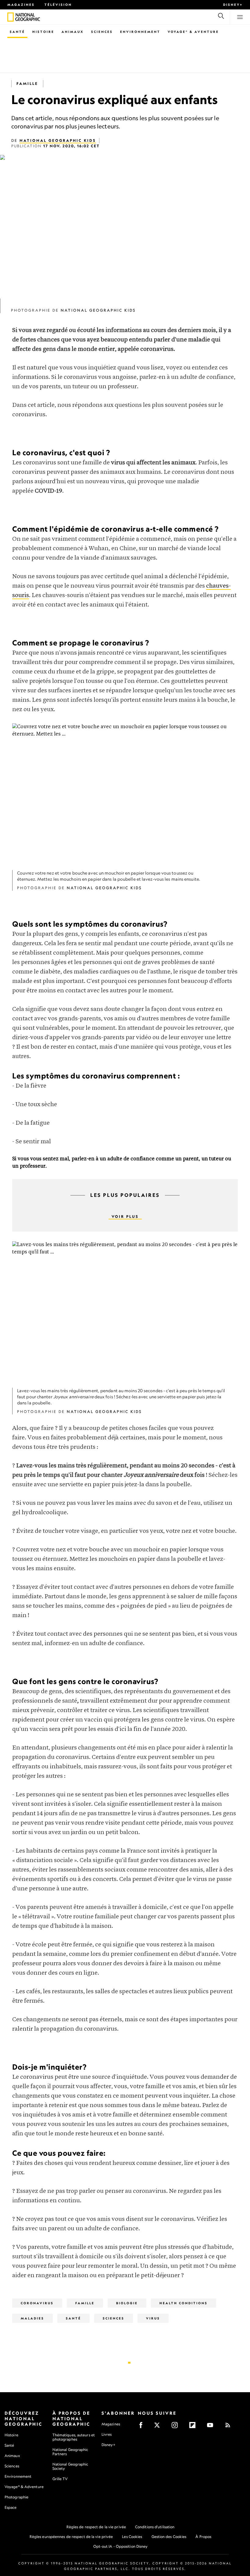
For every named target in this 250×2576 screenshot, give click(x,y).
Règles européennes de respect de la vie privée (71, 2537)
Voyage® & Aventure (193, 32)
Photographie (16, 2497)
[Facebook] (143, 2427)
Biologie (127, 2303)
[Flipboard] (194, 2427)
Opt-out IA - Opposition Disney (121, 2546)
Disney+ (233, 5)
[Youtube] (212, 2427)
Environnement (140, 32)
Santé (17, 32)
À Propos (203, 2537)
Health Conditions (184, 2303)
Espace (11, 2507)
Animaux (73, 32)
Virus (153, 2318)
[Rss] (230, 2427)
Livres (107, 2434)
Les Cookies (132, 2537)
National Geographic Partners (70, 2452)
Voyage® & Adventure (24, 2487)
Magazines (21, 5)
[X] (159, 2427)
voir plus (125, 1216)
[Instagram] (177, 2427)
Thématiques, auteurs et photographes (74, 2437)
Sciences (102, 32)
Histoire (43, 32)
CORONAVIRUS (37, 2303)
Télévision (58, 5)
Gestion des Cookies (169, 2537)
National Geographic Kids (58, 140)
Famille (27, 84)
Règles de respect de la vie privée (96, 2527)
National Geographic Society (70, 2466)
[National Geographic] (11, 17)
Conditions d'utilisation (155, 2527)
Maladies (32, 2318)
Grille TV (60, 2479)
